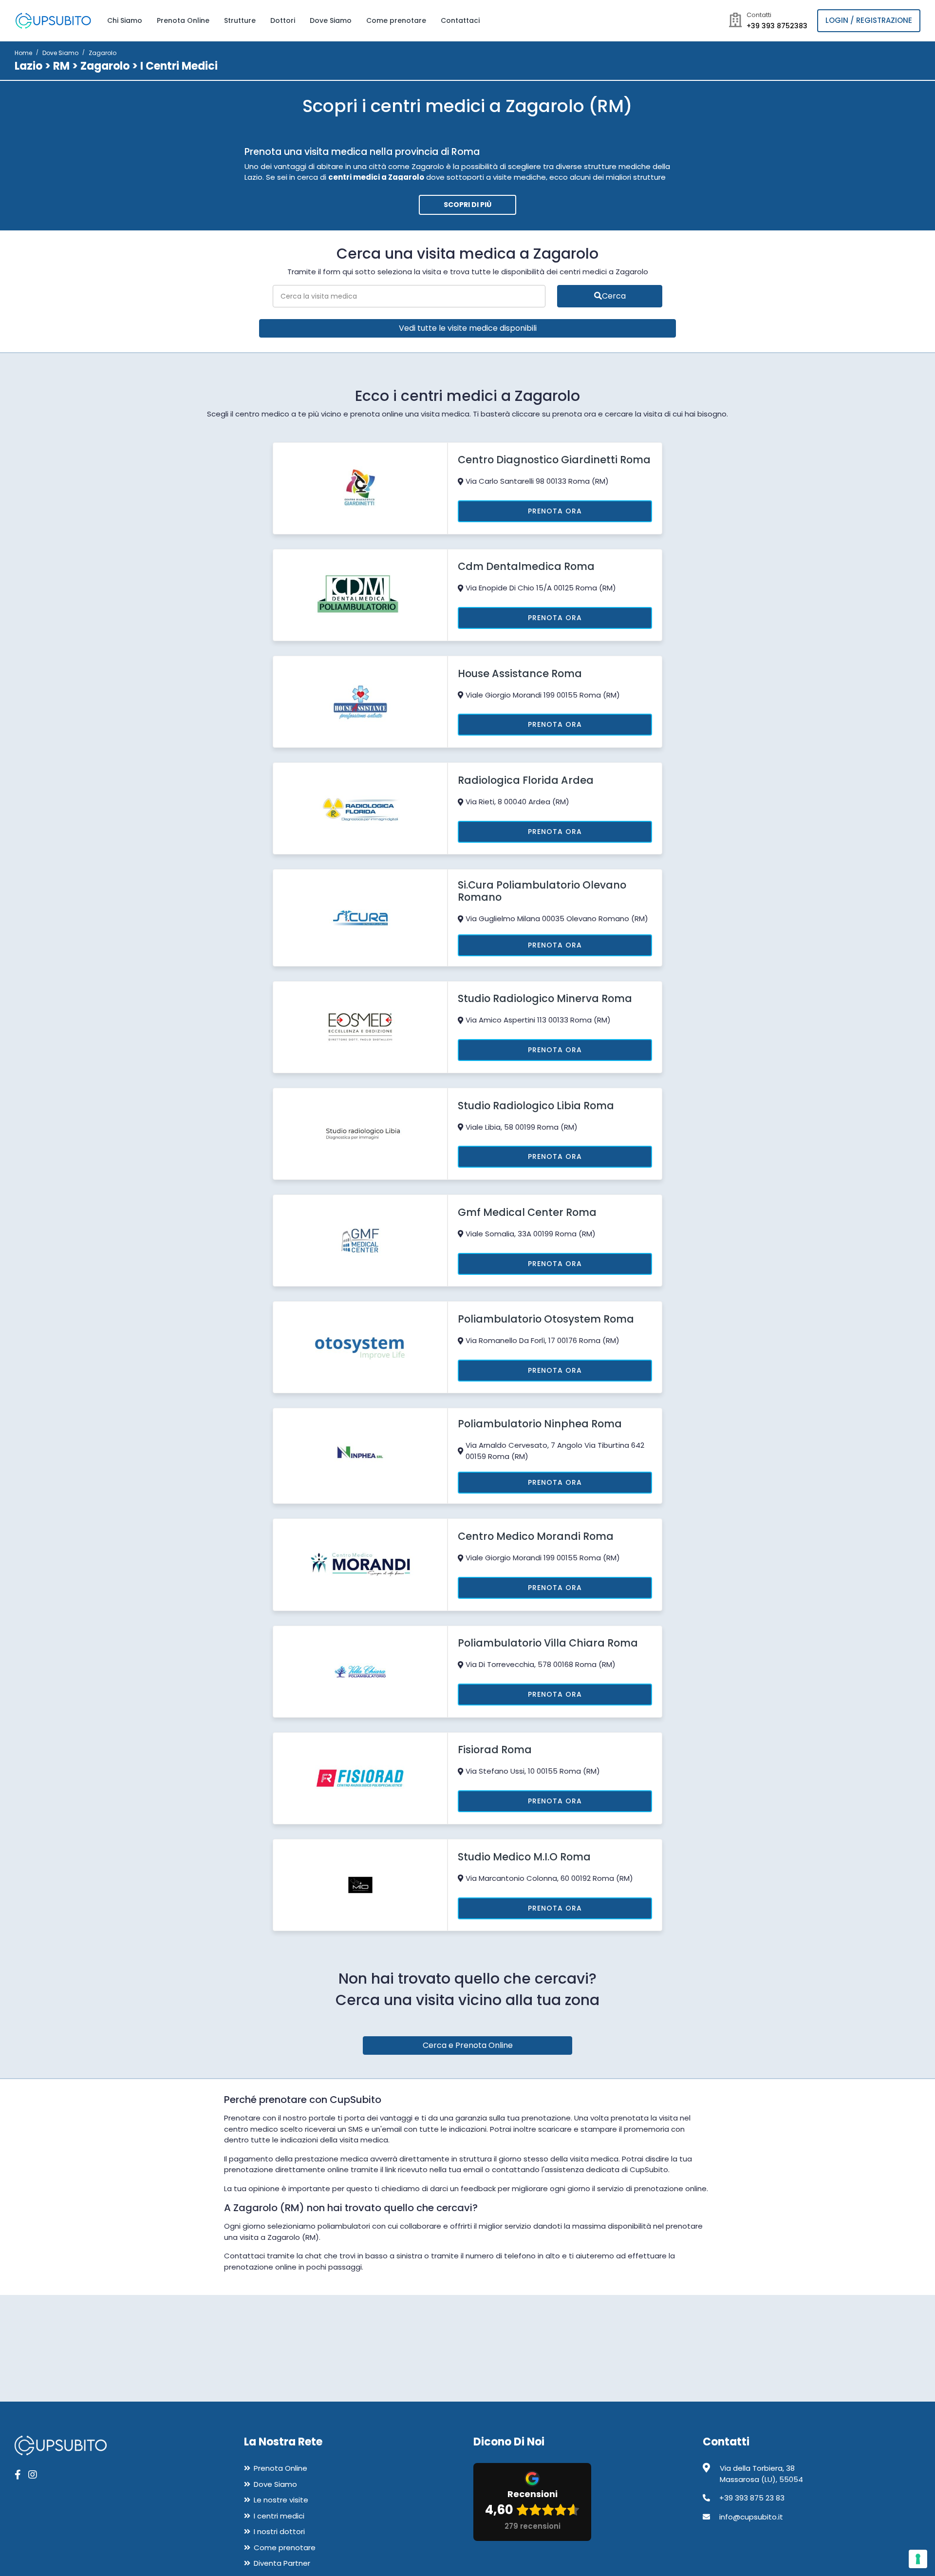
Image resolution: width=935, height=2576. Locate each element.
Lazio (28, 66)
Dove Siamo (331, 20)
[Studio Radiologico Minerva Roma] (360, 1026)
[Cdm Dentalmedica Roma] (360, 594)
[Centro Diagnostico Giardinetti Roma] (360, 487)
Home (23, 53)
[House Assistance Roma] (360, 701)
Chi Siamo (125, 20)
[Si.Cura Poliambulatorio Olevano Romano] (360, 917)
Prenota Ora (555, 511)
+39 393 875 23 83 (752, 2498)
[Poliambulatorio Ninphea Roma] (360, 1455)
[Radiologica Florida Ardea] (360, 808)
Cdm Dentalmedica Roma (526, 566)
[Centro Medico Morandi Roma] (360, 1564)
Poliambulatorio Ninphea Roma (540, 1424)
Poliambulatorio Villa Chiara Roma (548, 1643)
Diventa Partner (282, 2563)
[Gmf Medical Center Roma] (360, 1240)
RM (61, 66)
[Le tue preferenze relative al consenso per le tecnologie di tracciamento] (918, 2559)
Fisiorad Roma (495, 1750)
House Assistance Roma (520, 673)
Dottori (283, 20)
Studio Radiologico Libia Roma (536, 1106)
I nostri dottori (279, 2531)
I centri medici (279, 2516)
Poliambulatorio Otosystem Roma (546, 1319)
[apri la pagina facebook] (18, 2475)
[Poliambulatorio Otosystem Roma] (360, 1347)
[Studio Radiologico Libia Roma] (360, 1133)
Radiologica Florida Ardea (526, 780)
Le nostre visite (281, 2500)
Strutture (240, 20)
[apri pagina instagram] (33, 2475)
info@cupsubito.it (751, 2517)
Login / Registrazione (869, 20)
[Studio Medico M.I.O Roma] (360, 1885)
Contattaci (460, 20)
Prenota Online (183, 20)
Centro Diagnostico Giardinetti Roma (554, 460)
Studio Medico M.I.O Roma (524, 1857)
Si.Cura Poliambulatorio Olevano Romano (542, 891)
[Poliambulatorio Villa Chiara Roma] (360, 1671)
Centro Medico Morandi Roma (536, 1536)
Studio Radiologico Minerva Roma (545, 998)
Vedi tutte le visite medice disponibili (468, 328)
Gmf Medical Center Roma (527, 1212)
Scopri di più (467, 205)
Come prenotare (396, 20)
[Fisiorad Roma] (360, 1778)
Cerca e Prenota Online (468, 2045)
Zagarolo (105, 66)
